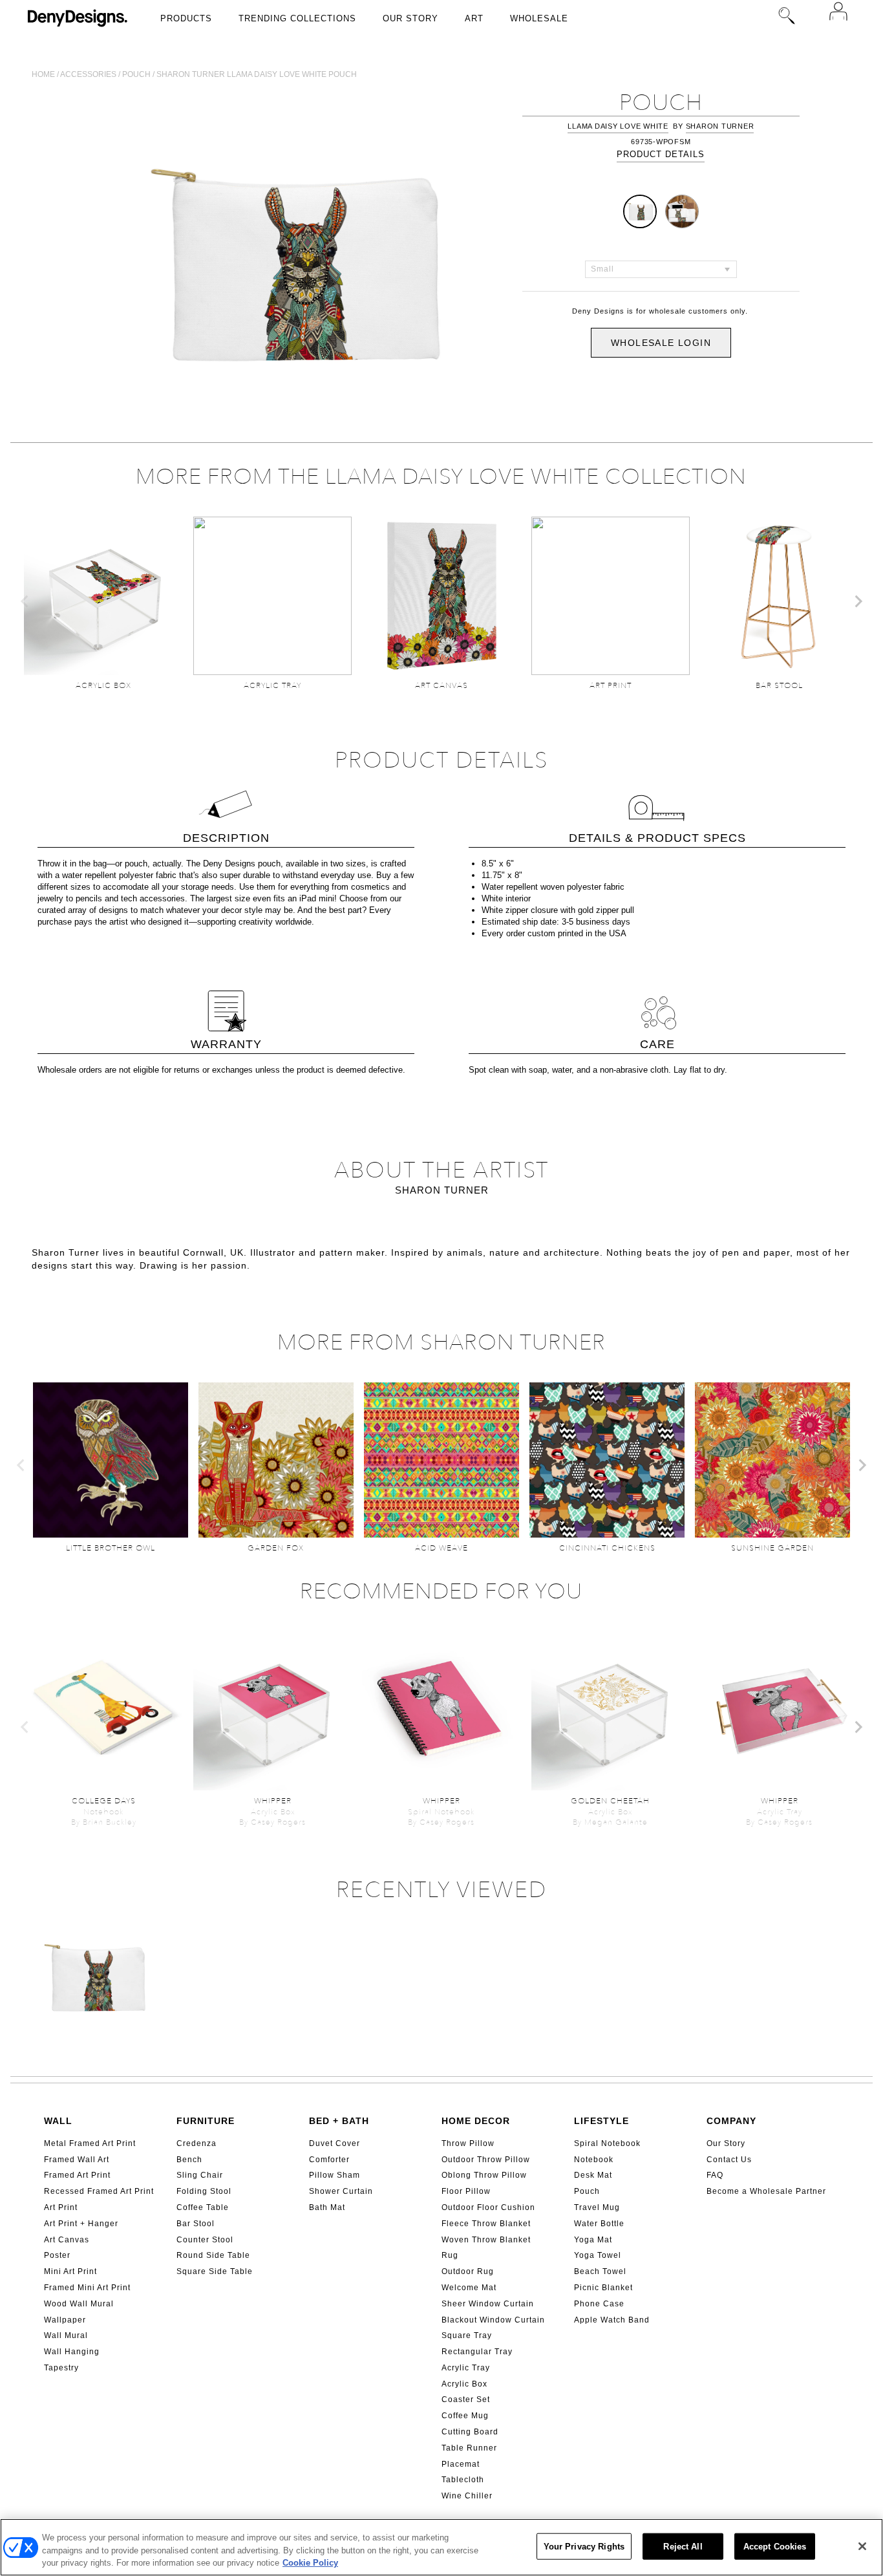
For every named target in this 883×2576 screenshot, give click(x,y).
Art (474, 18)
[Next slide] (858, 601)
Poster (57, 2255)
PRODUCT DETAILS (661, 154)
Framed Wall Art (77, 2160)
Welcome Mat (469, 2288)
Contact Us (729, 2160)
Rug (450, 2255)
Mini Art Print (70, 2271)
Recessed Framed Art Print (99, 2191)
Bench (189, 2160)
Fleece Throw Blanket (486, 2224)
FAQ (715, 2175)
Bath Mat (327, 2207)
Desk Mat (593, 2175)
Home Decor (476, 2121)
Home (43, 74)
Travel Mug (597, 2207)
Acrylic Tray (466, 2368)
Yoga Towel (598, 2255)
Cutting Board (470, 2432)
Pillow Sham (335, 2175)
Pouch (136, 74)
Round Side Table (213, 2255)
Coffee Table (203, 2207)
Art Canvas (67, 2240)
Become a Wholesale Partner (766, 2191)
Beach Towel (600, 2271)
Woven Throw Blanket (486, 2240)
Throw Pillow (468, 2143)
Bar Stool (196, 2224)
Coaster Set (466, 2399)
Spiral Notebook (607, 2143)
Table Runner (469, 2448)
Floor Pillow (466, 2191)
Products (186, 18)
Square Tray (467, 2335)
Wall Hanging (72, 2352)
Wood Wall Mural (79, 2304)
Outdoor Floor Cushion (488, 2207)
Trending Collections (297, 18)
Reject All (683, 2546)
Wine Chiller (467, 2496)
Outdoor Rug (468, 2271)
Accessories (88, 74)
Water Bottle (599, 2224)
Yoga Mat (593, 2240)
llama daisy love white (618, 126)
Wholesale (539, 18)
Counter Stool (205, 2240)
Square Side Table (215, 2271)
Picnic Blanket (603, 2288)
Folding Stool (204, 2191)
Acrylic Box (464, 2384)
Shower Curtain (341, 2191)
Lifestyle (601, 2121)
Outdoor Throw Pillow (486, 2160)
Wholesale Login (661, 343)
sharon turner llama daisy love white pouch (257, 74)
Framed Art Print (77, 2175)
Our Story (410, 18)
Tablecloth (463, 2480)
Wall (58, 2121)
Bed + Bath (339, 2121)
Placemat (461, 2464)
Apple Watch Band (612, 2320)
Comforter (329, 2160)
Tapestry (61, 2368)
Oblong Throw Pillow (484, 2175)
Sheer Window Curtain (488, 2304)
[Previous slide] (25, 601)
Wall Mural (66, 2335)
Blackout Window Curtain (493, 2320)
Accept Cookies (775, 2546)
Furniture (206, 2121)
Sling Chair (200, 2175)
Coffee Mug (465, 2416)
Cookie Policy (310, 2563)
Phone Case (599, 2304)
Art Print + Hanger (81, 2224)
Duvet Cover (335, 2143)
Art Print (61, 2207)
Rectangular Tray (477, 2352)
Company (731, 2121)
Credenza (197, 2143)
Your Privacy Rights (584, 2546)
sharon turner (720, 126)
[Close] (862, 2546)
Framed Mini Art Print (87, 2288)
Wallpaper (65, 2320)
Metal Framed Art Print (90, 2143)
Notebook (594, 2160)
